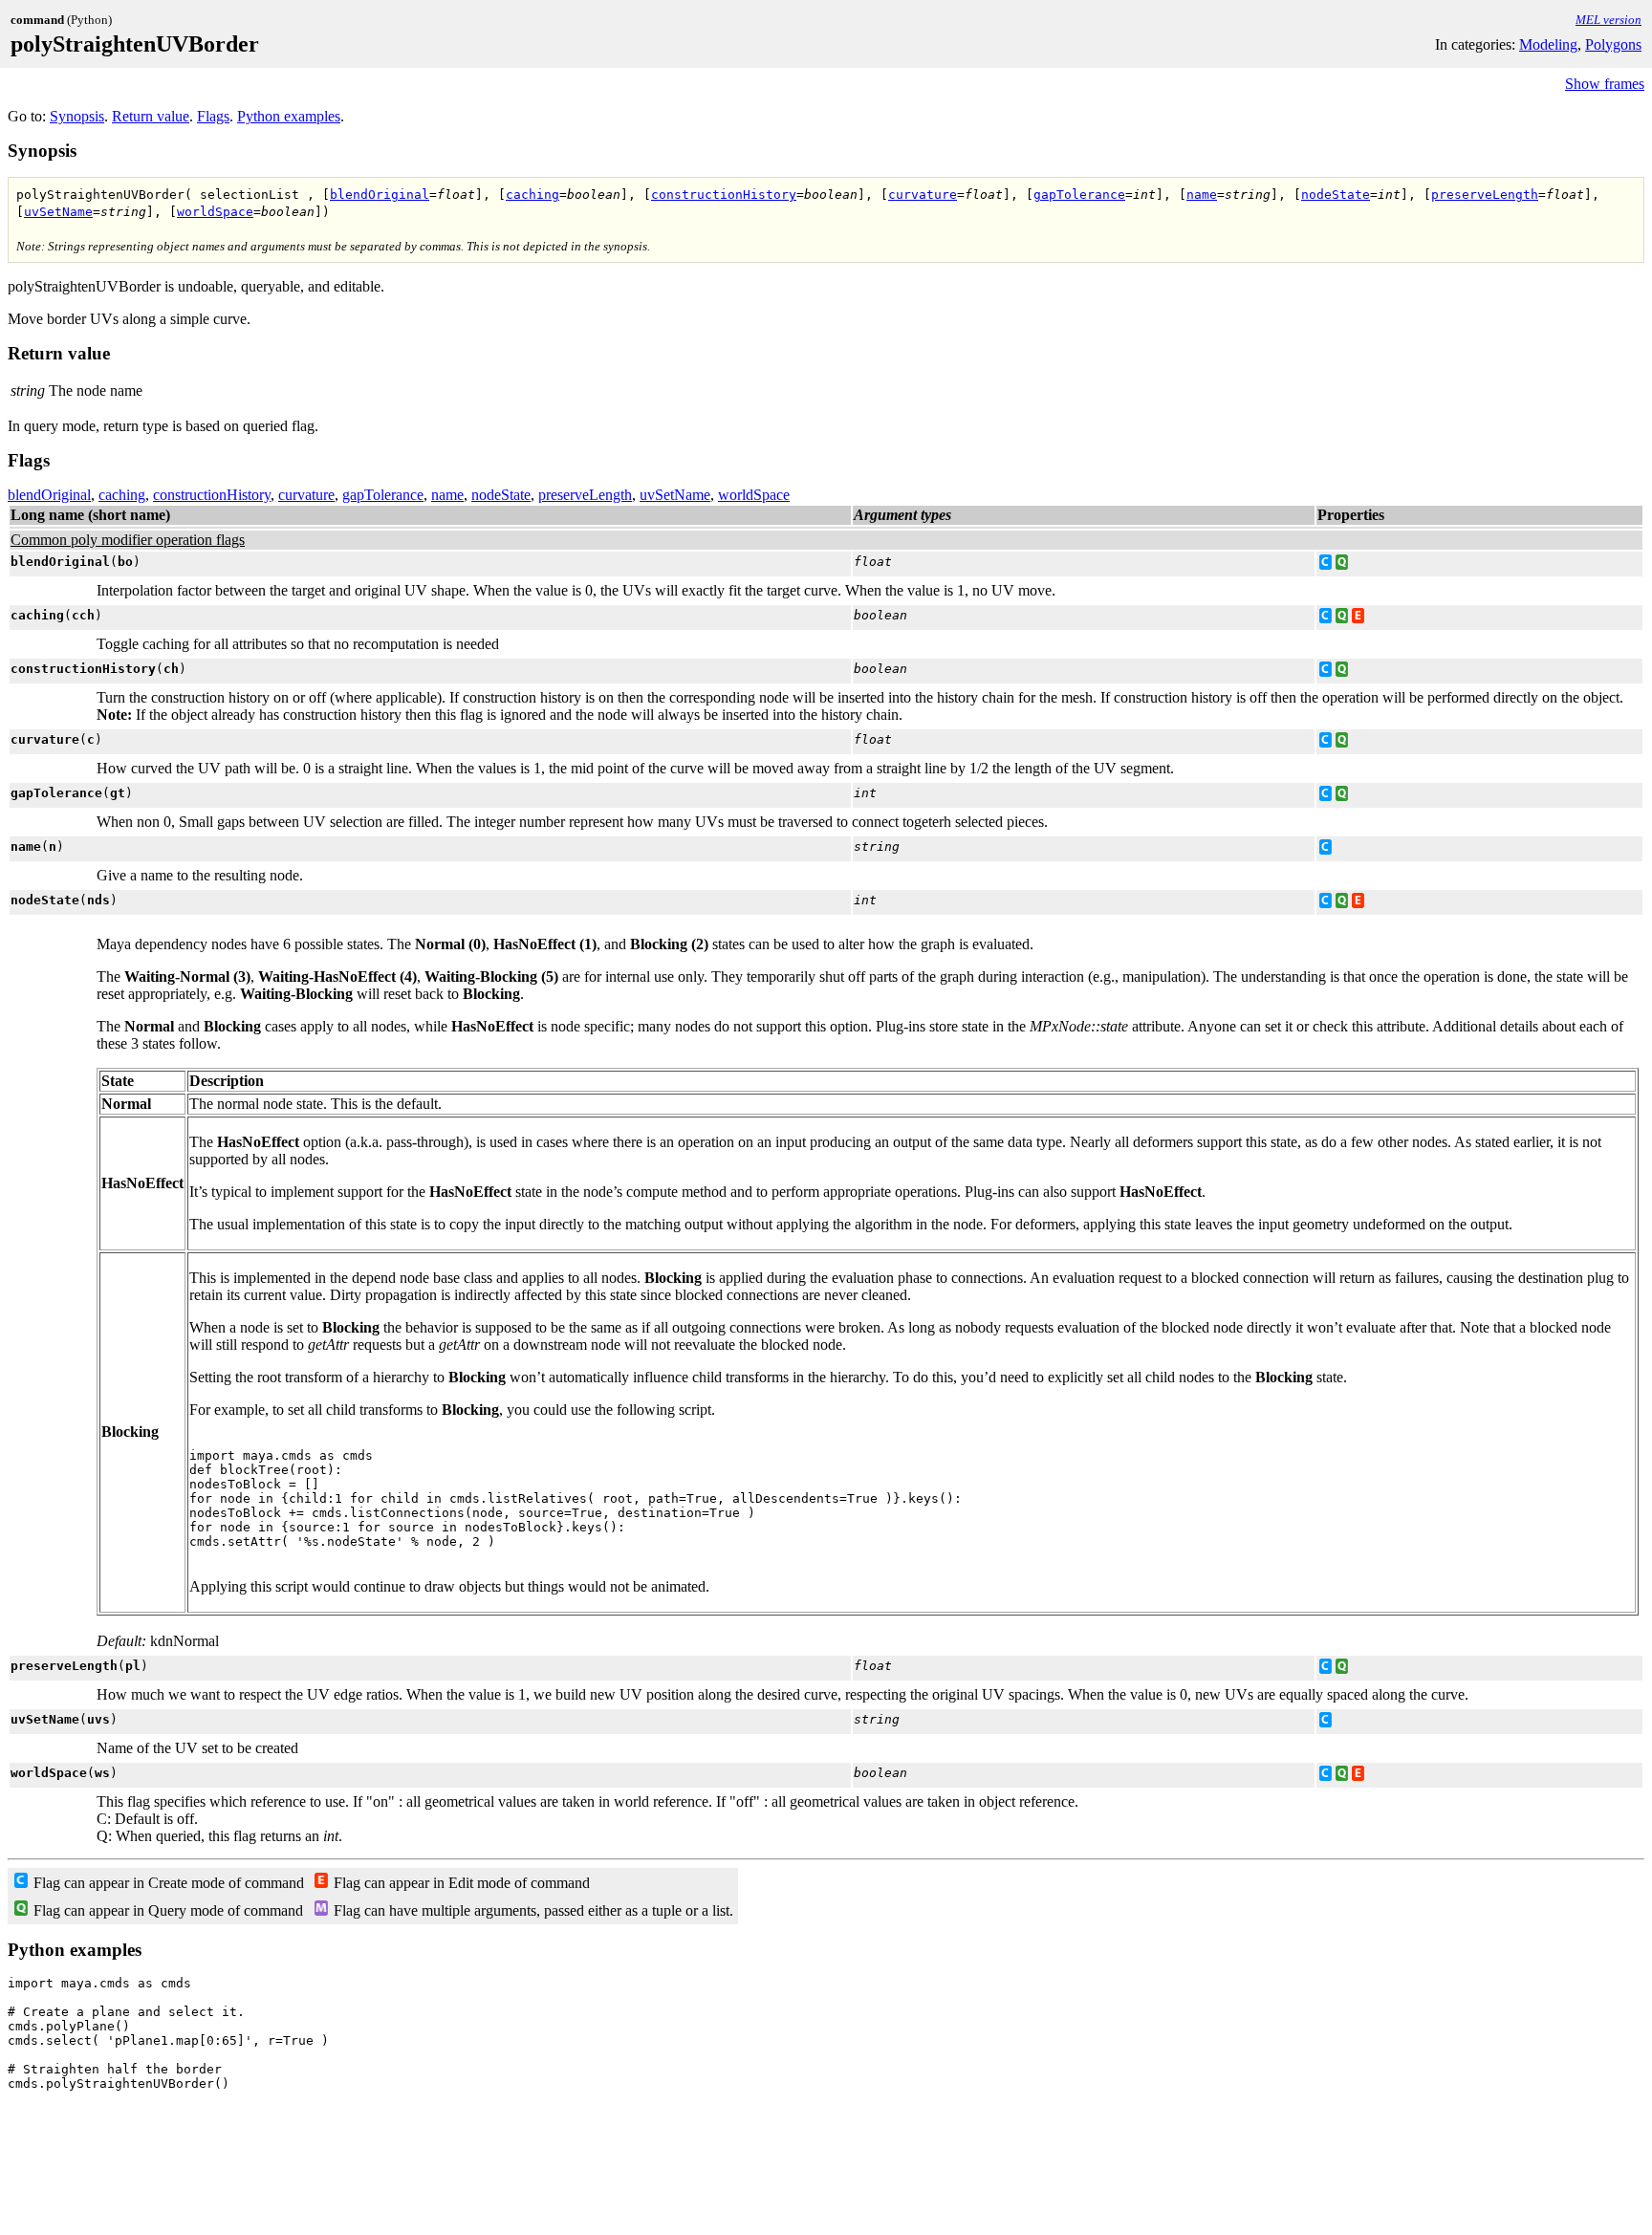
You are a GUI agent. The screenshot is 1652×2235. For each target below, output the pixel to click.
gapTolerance (1079, 195)
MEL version (1609, 20)
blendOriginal (380, 195)
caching (533, 195)
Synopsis (77, 116)
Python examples (289, 116)
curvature (923, 195)
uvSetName (58, 212)
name (1202, 195)
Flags (213, 116)
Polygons (1613, 44)
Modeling (1548, 44)
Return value (151, 116)
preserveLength (1485, 195)
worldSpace (215, 212)
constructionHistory (724, 195)
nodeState (1336, 195)
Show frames (1605, 84)
